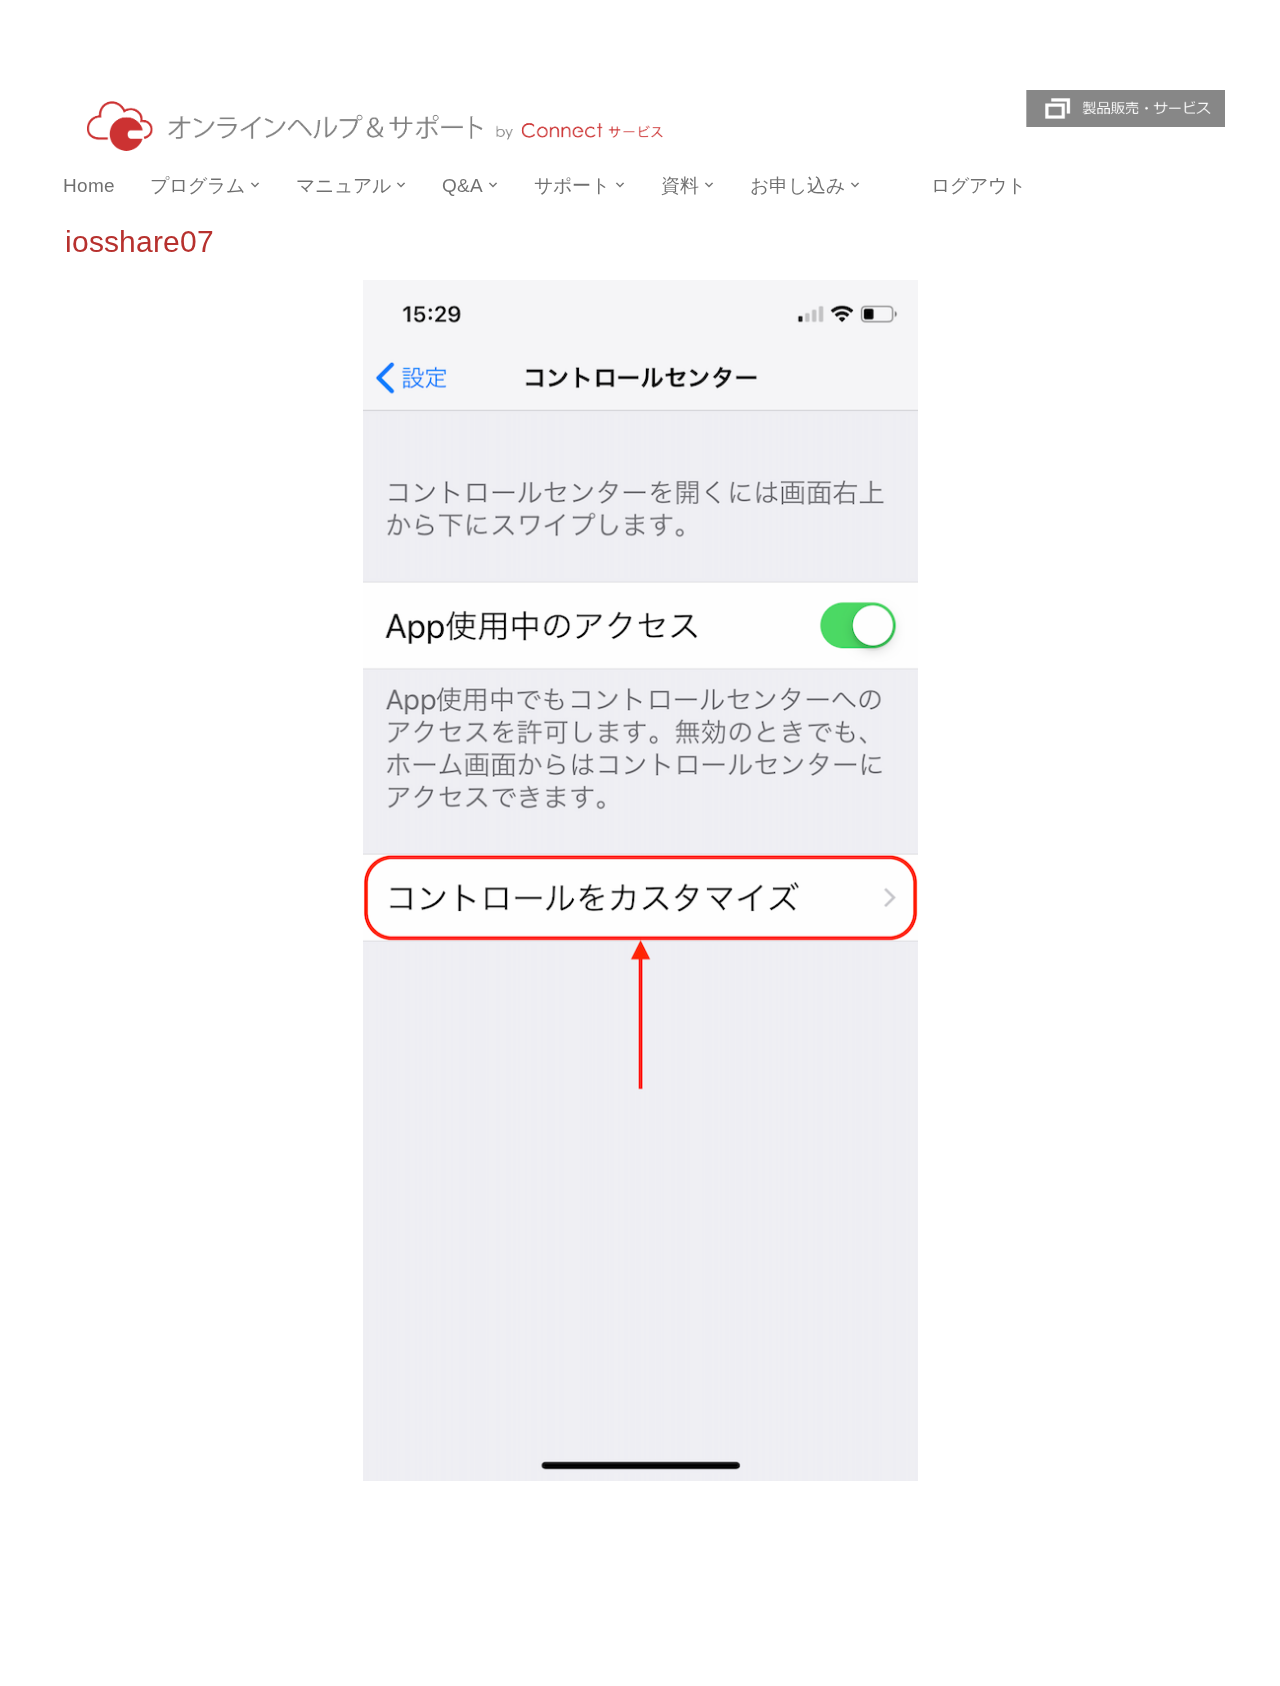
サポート (572, 185)
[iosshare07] (640, 879)
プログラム (197, 185)
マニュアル (343, 185)
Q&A (462, 185)
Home (89, 185)
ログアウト (978, 185)
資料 (680, 185)
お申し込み (797, 185)
